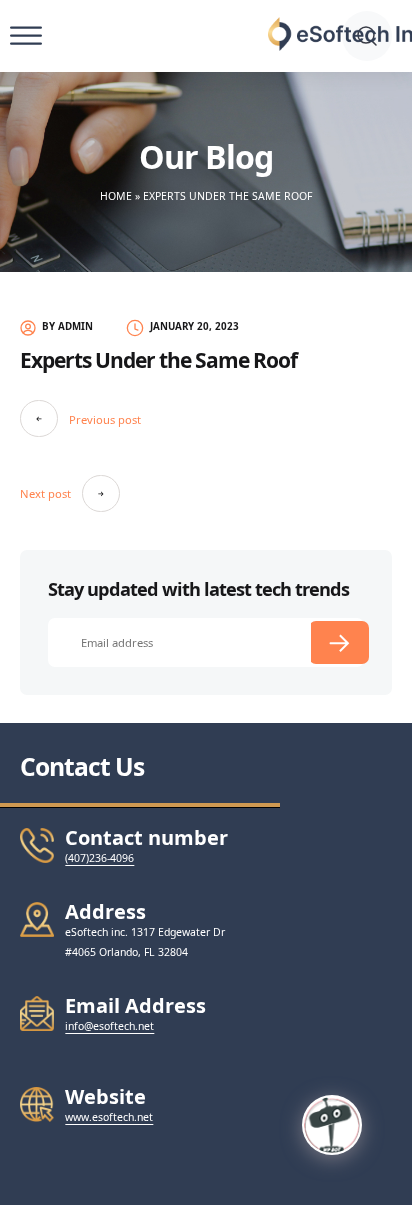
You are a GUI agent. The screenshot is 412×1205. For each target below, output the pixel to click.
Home (116, 196)
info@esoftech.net (109, 1026)
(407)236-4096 (99, 858)
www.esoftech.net (109, 1117)
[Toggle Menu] (26, 36)
